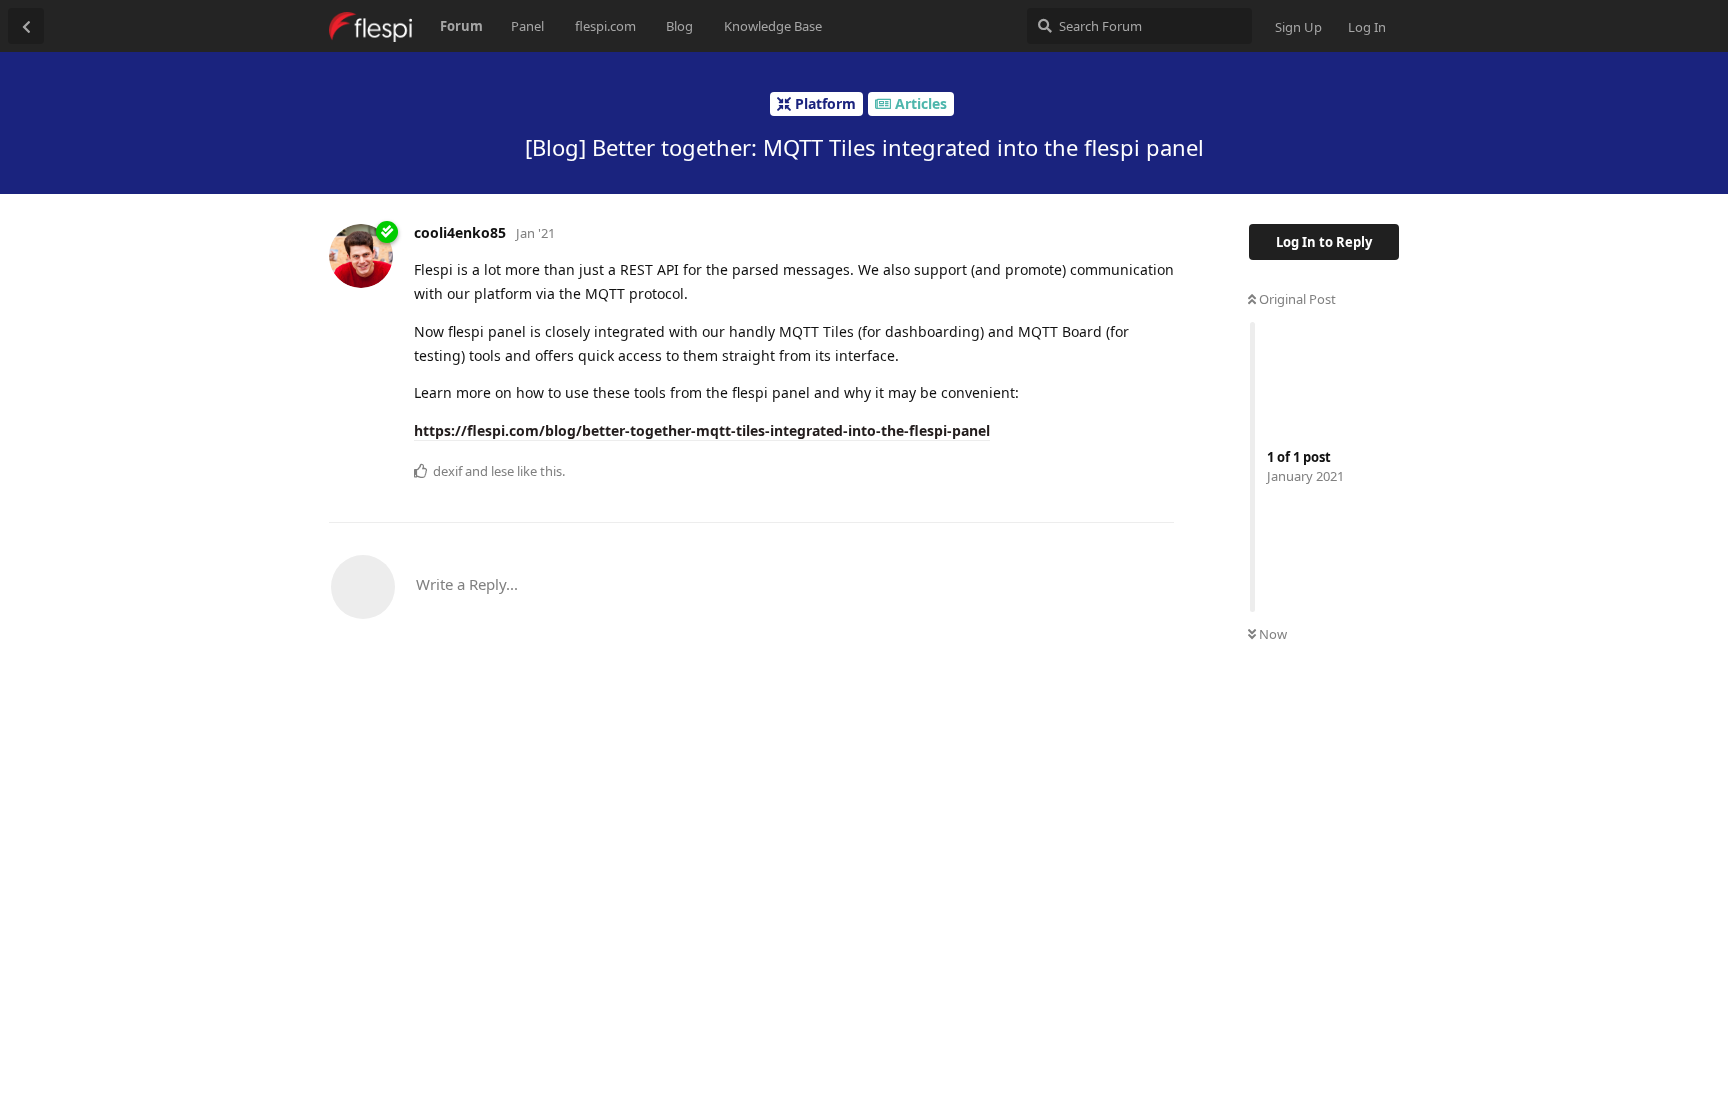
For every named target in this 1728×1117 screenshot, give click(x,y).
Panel (527, 26)
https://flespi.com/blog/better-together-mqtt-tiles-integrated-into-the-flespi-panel (702, 430)
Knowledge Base (773, 26)
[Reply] (1150, 470)
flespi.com (605, 26)
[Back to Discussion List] (26, 26)
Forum (461, 26)
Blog (679, 26)
